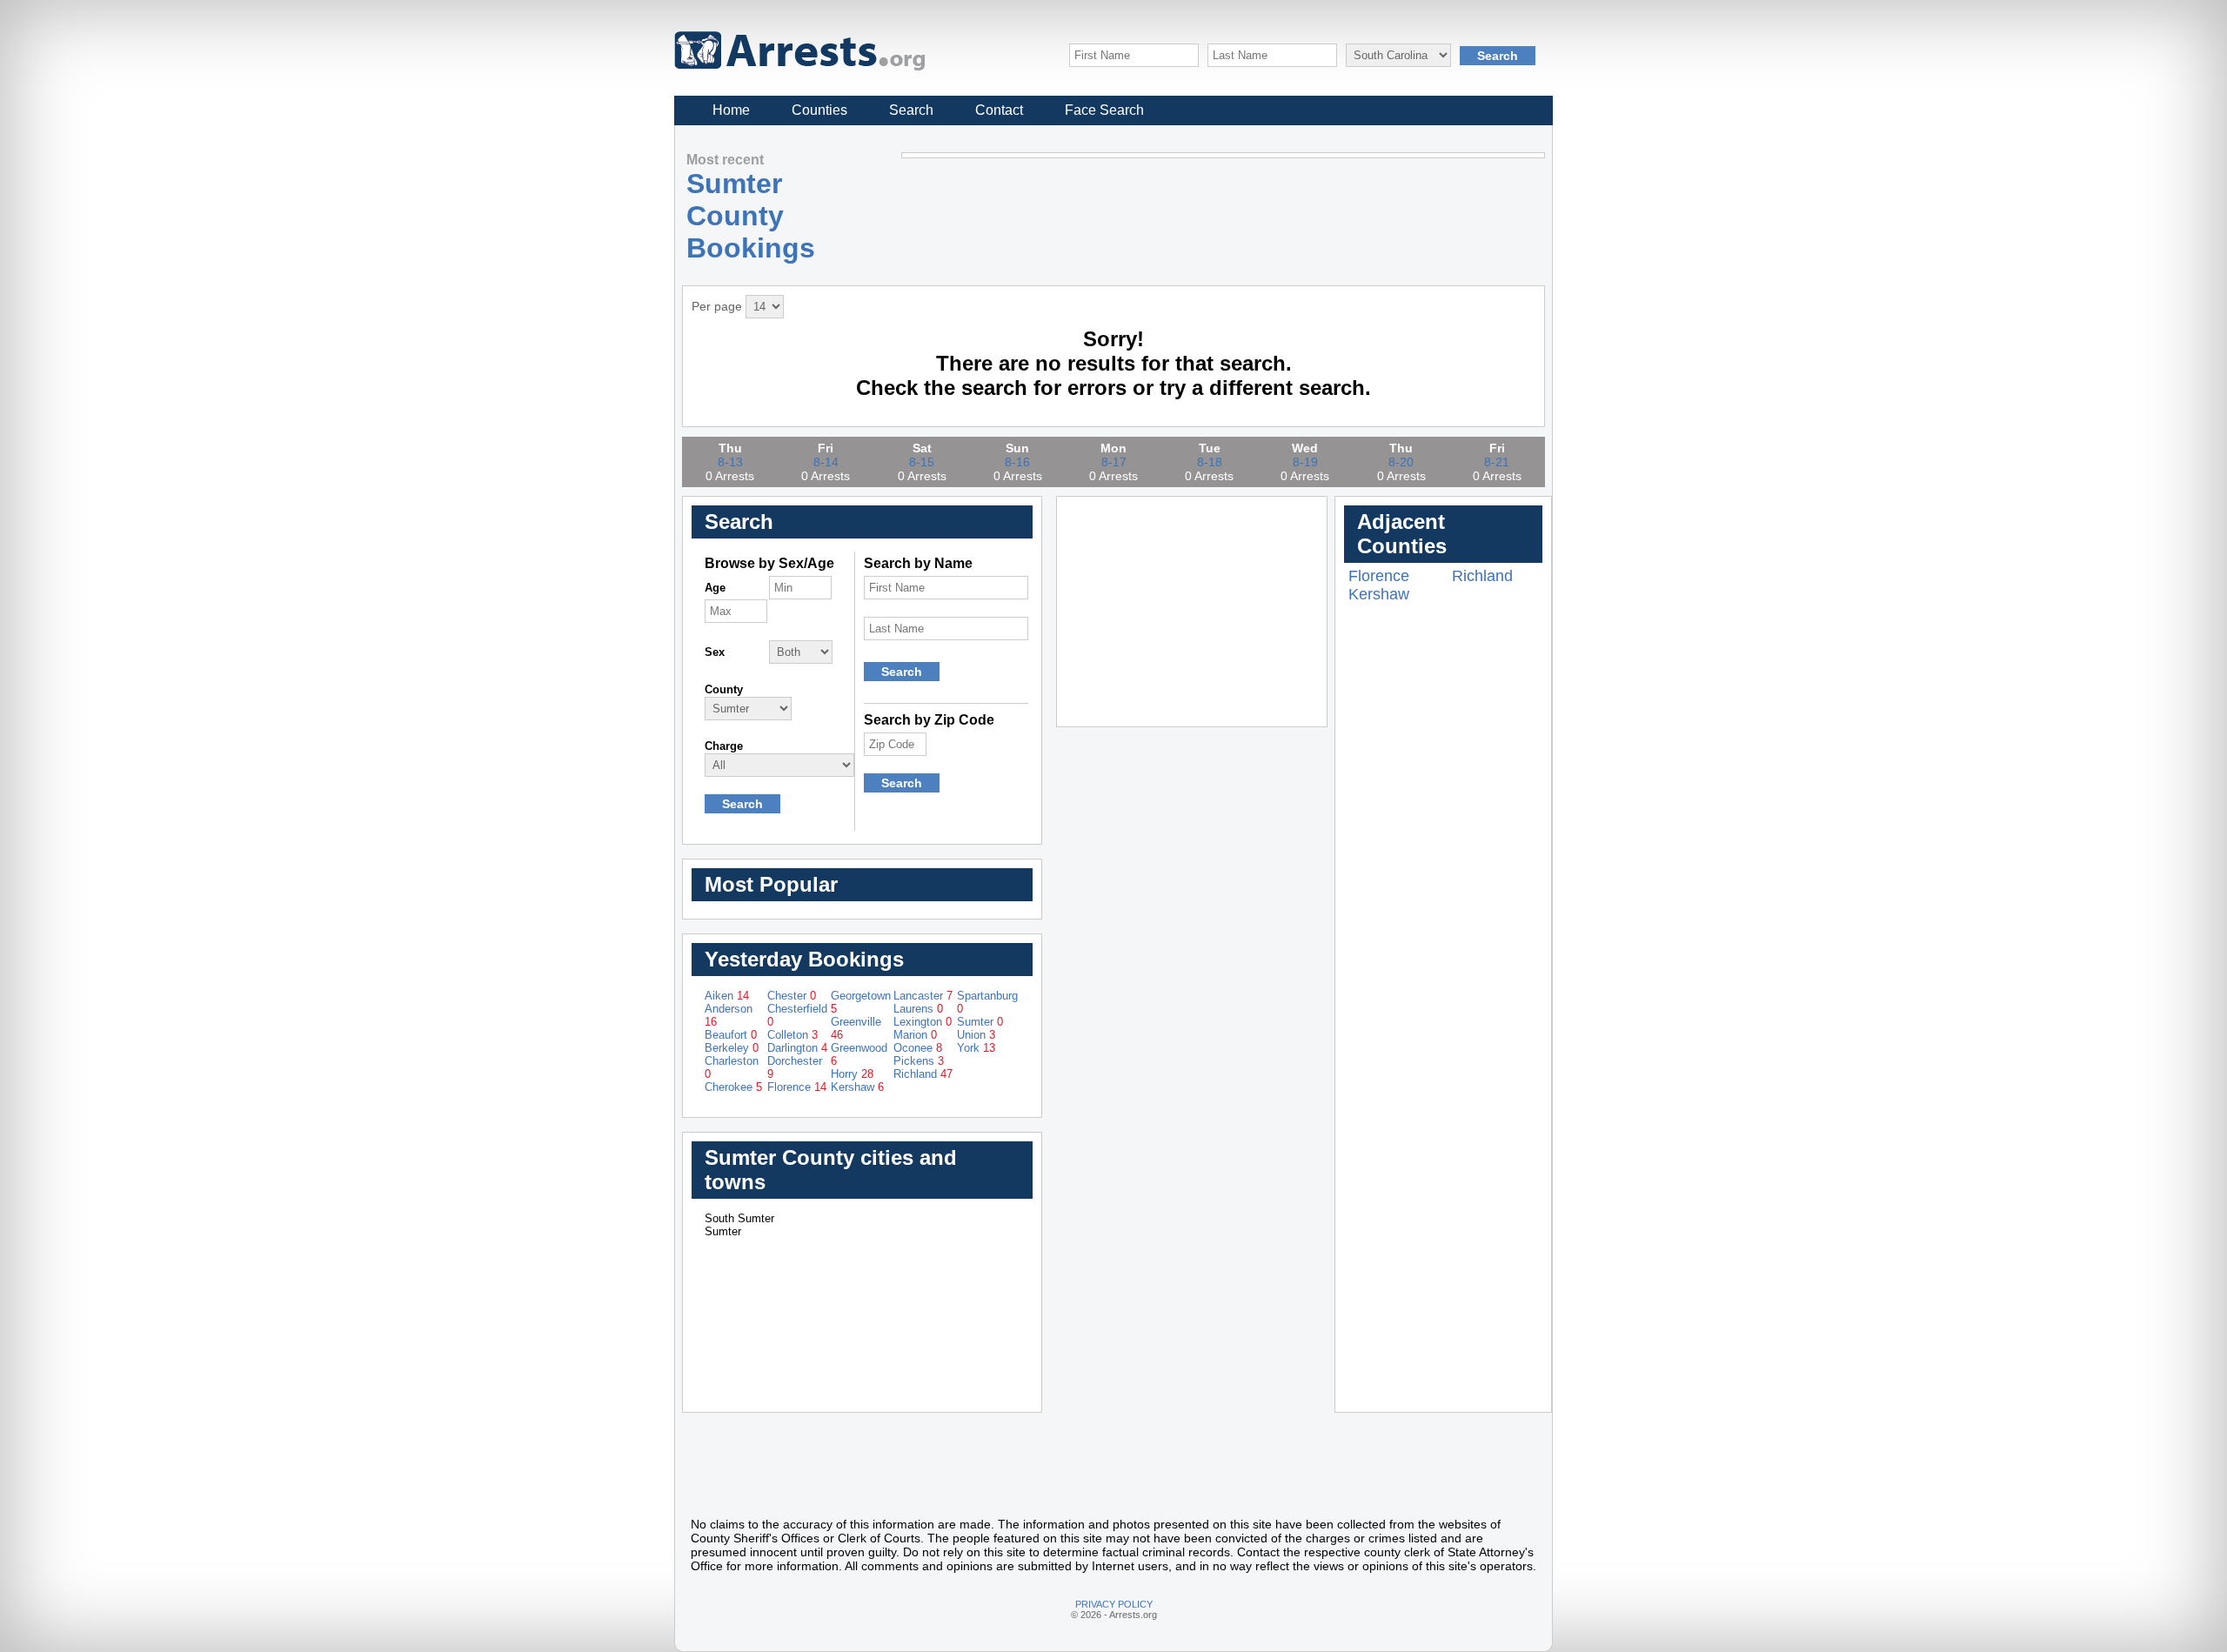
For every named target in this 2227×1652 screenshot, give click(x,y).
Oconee (918, 1048)
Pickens (919, 1061)
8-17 (1114, 462)
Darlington (797, 1048)
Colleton (792, 1035)
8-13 (730, 462)
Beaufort (731, 1035)
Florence (797, 1087)
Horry (852, 1074)
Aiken (727, 996)
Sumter (980, 1022)
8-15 (922, 462)
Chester (792, 996)
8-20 (1401, 462)
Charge (724, 746)
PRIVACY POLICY (1114, 1604)
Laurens (918, 1009)
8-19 (1305, 462)
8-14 (826, 462)
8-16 (1017, 462)
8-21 (1497, 462)
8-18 (1210, 462)
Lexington (923, 1022)
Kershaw (857, 1087)
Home (731, 110)
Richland (923, 1074)
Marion (915, 1035)
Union (976, 1035)
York (976, 1048)
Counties (819, 110)
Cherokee (733, 1087)
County (724, 689)
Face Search (1104, 110)
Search (911, 110)
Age (715, 588)
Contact (999, 110)
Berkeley (732, 1048)
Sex (715, 652)
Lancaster (923, 996)
